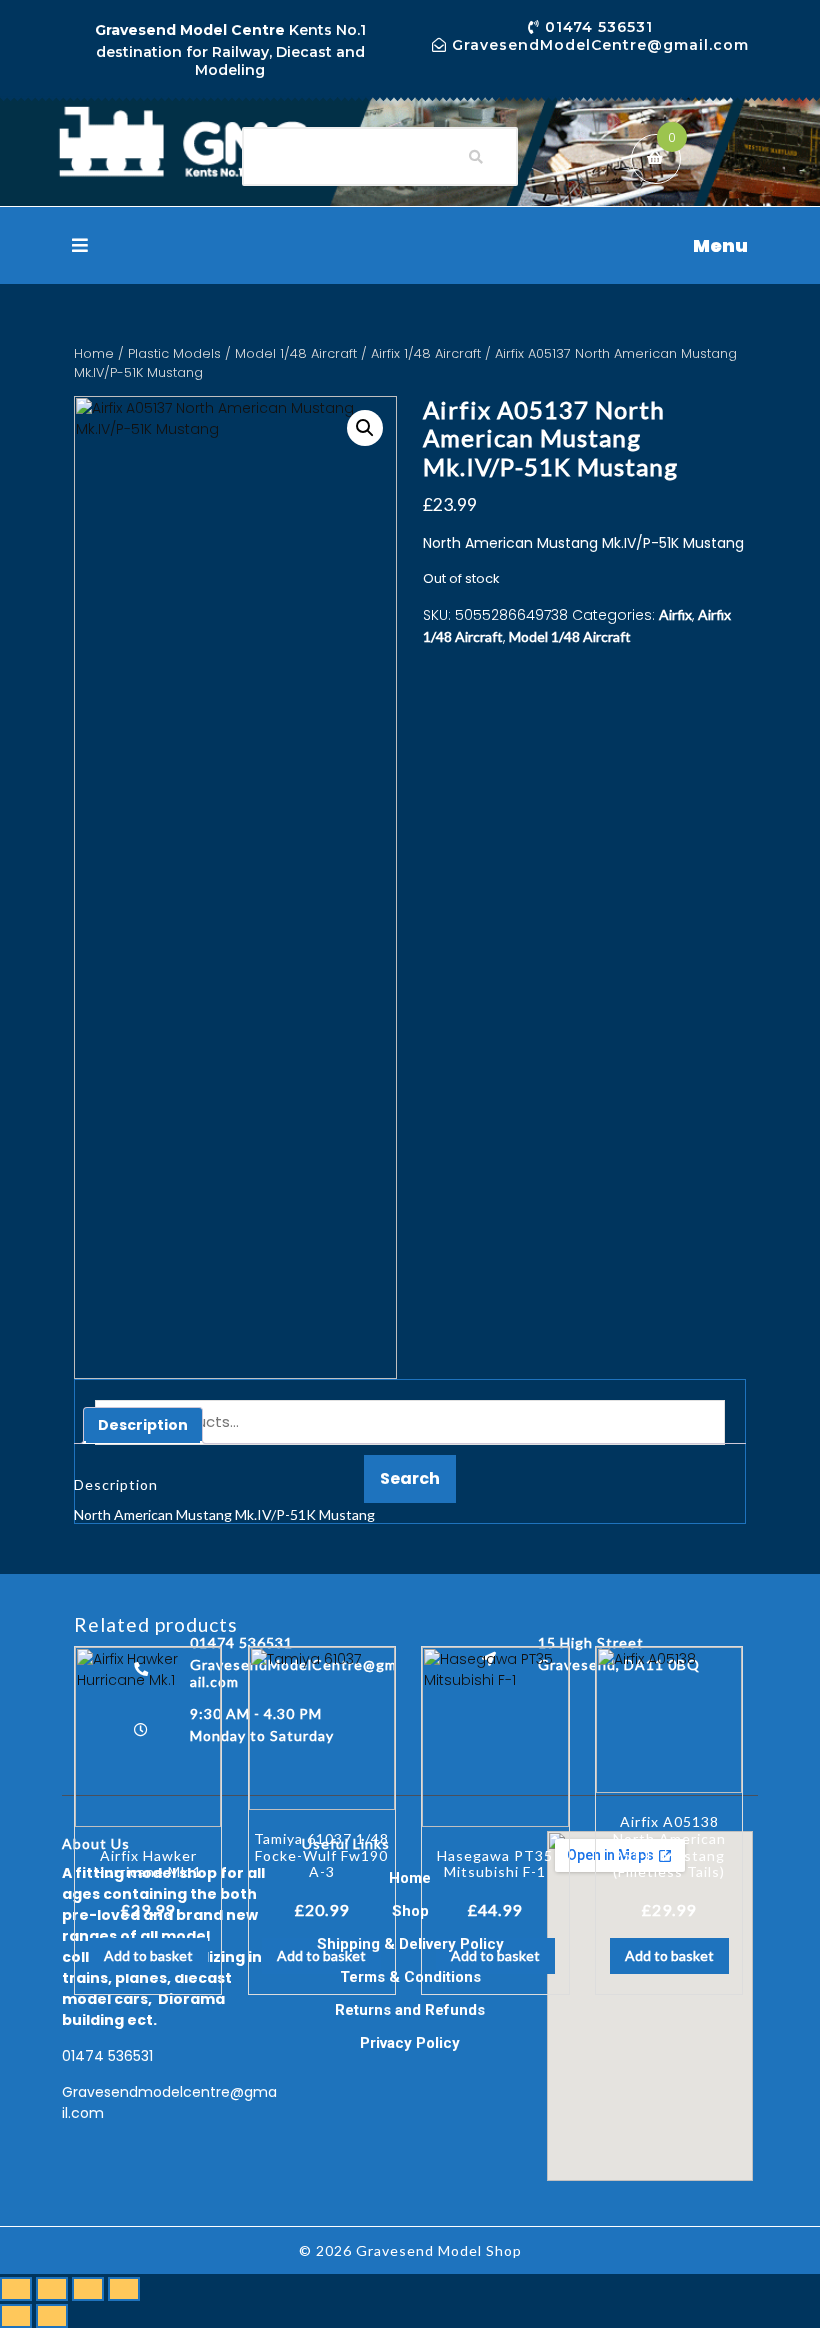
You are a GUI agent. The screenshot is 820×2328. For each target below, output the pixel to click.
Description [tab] (143, 1425)
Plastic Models (174, 353)
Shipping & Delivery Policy (410, 1944)
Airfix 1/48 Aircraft (426, 353)
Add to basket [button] (148, 1955)
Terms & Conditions (410, 1977)
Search (410, 1478)
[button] (410, 245)
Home (94, 353)
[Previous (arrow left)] (16, 2316)
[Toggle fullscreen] (52, 2289)
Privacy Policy (410, 2043)
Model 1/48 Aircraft (296, 353)
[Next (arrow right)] (52, 2316)
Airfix (675, 614)
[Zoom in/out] (16, 2289)
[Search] (476, 157)
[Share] (88, 2289)
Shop (410, 1911)
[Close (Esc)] (124, 2289)
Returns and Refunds (410, 2010)
